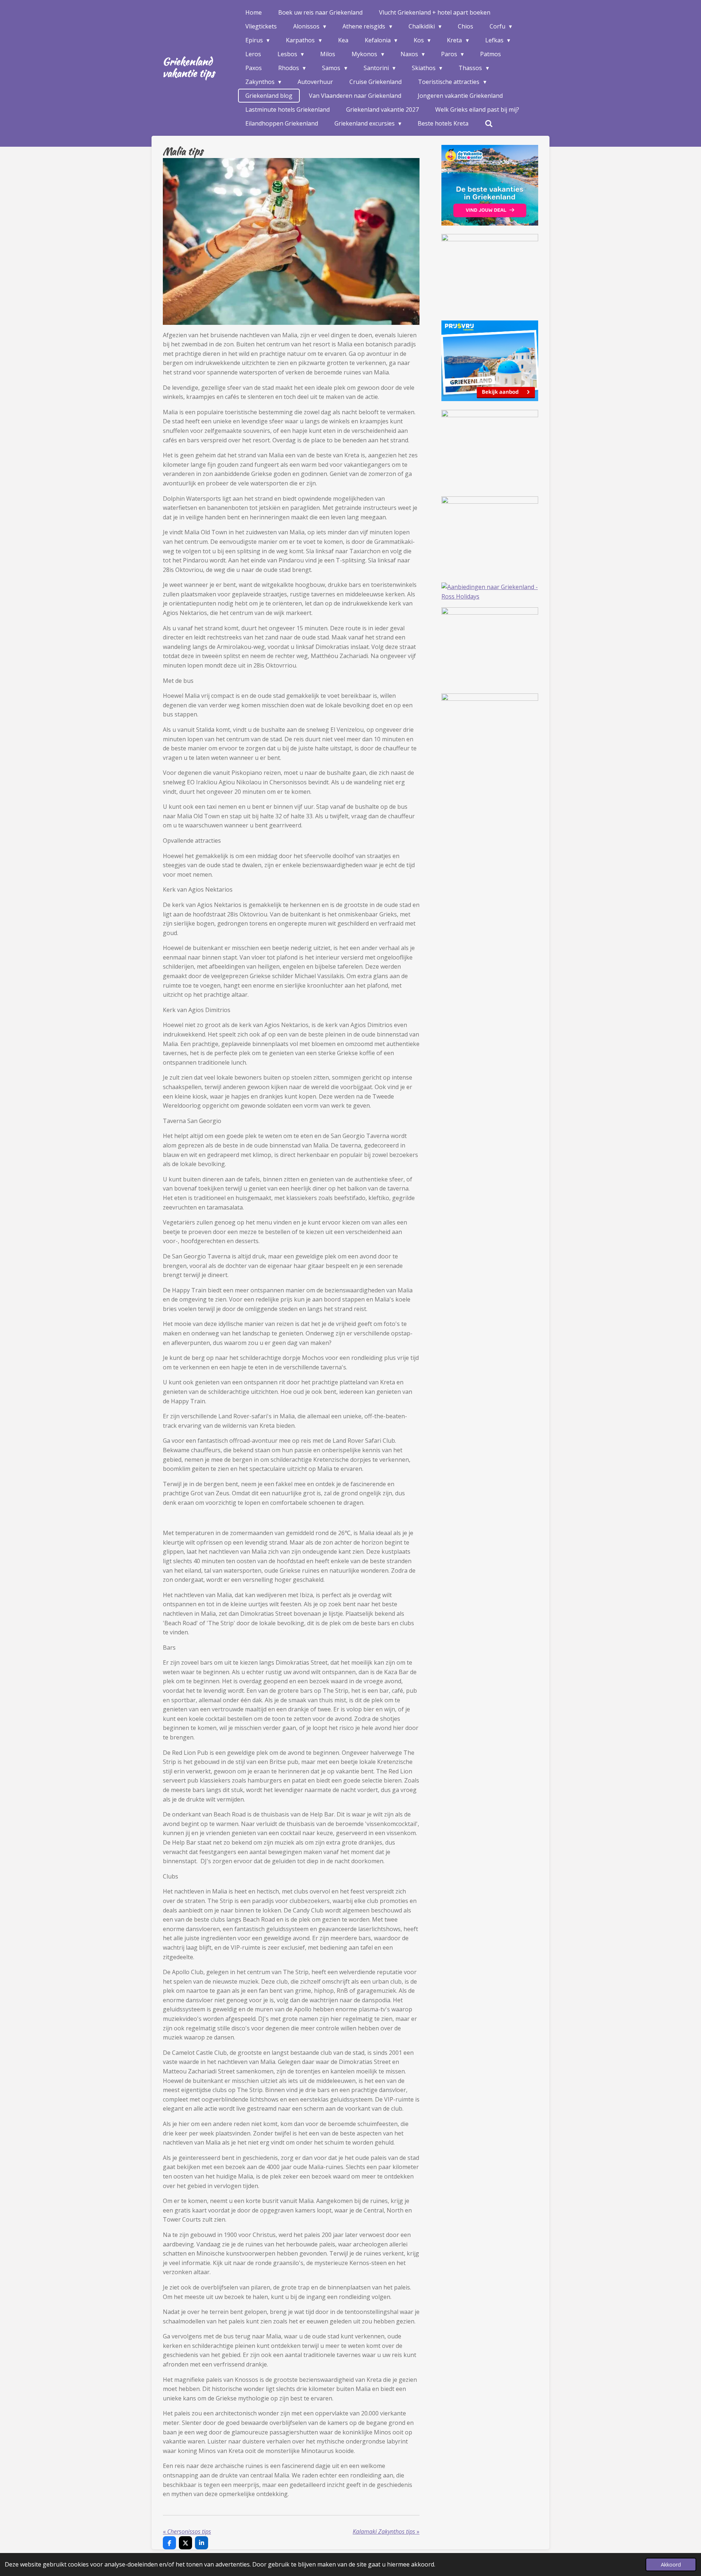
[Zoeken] (489, 123)
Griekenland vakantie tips (188, 67)
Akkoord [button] (671, 2565)
